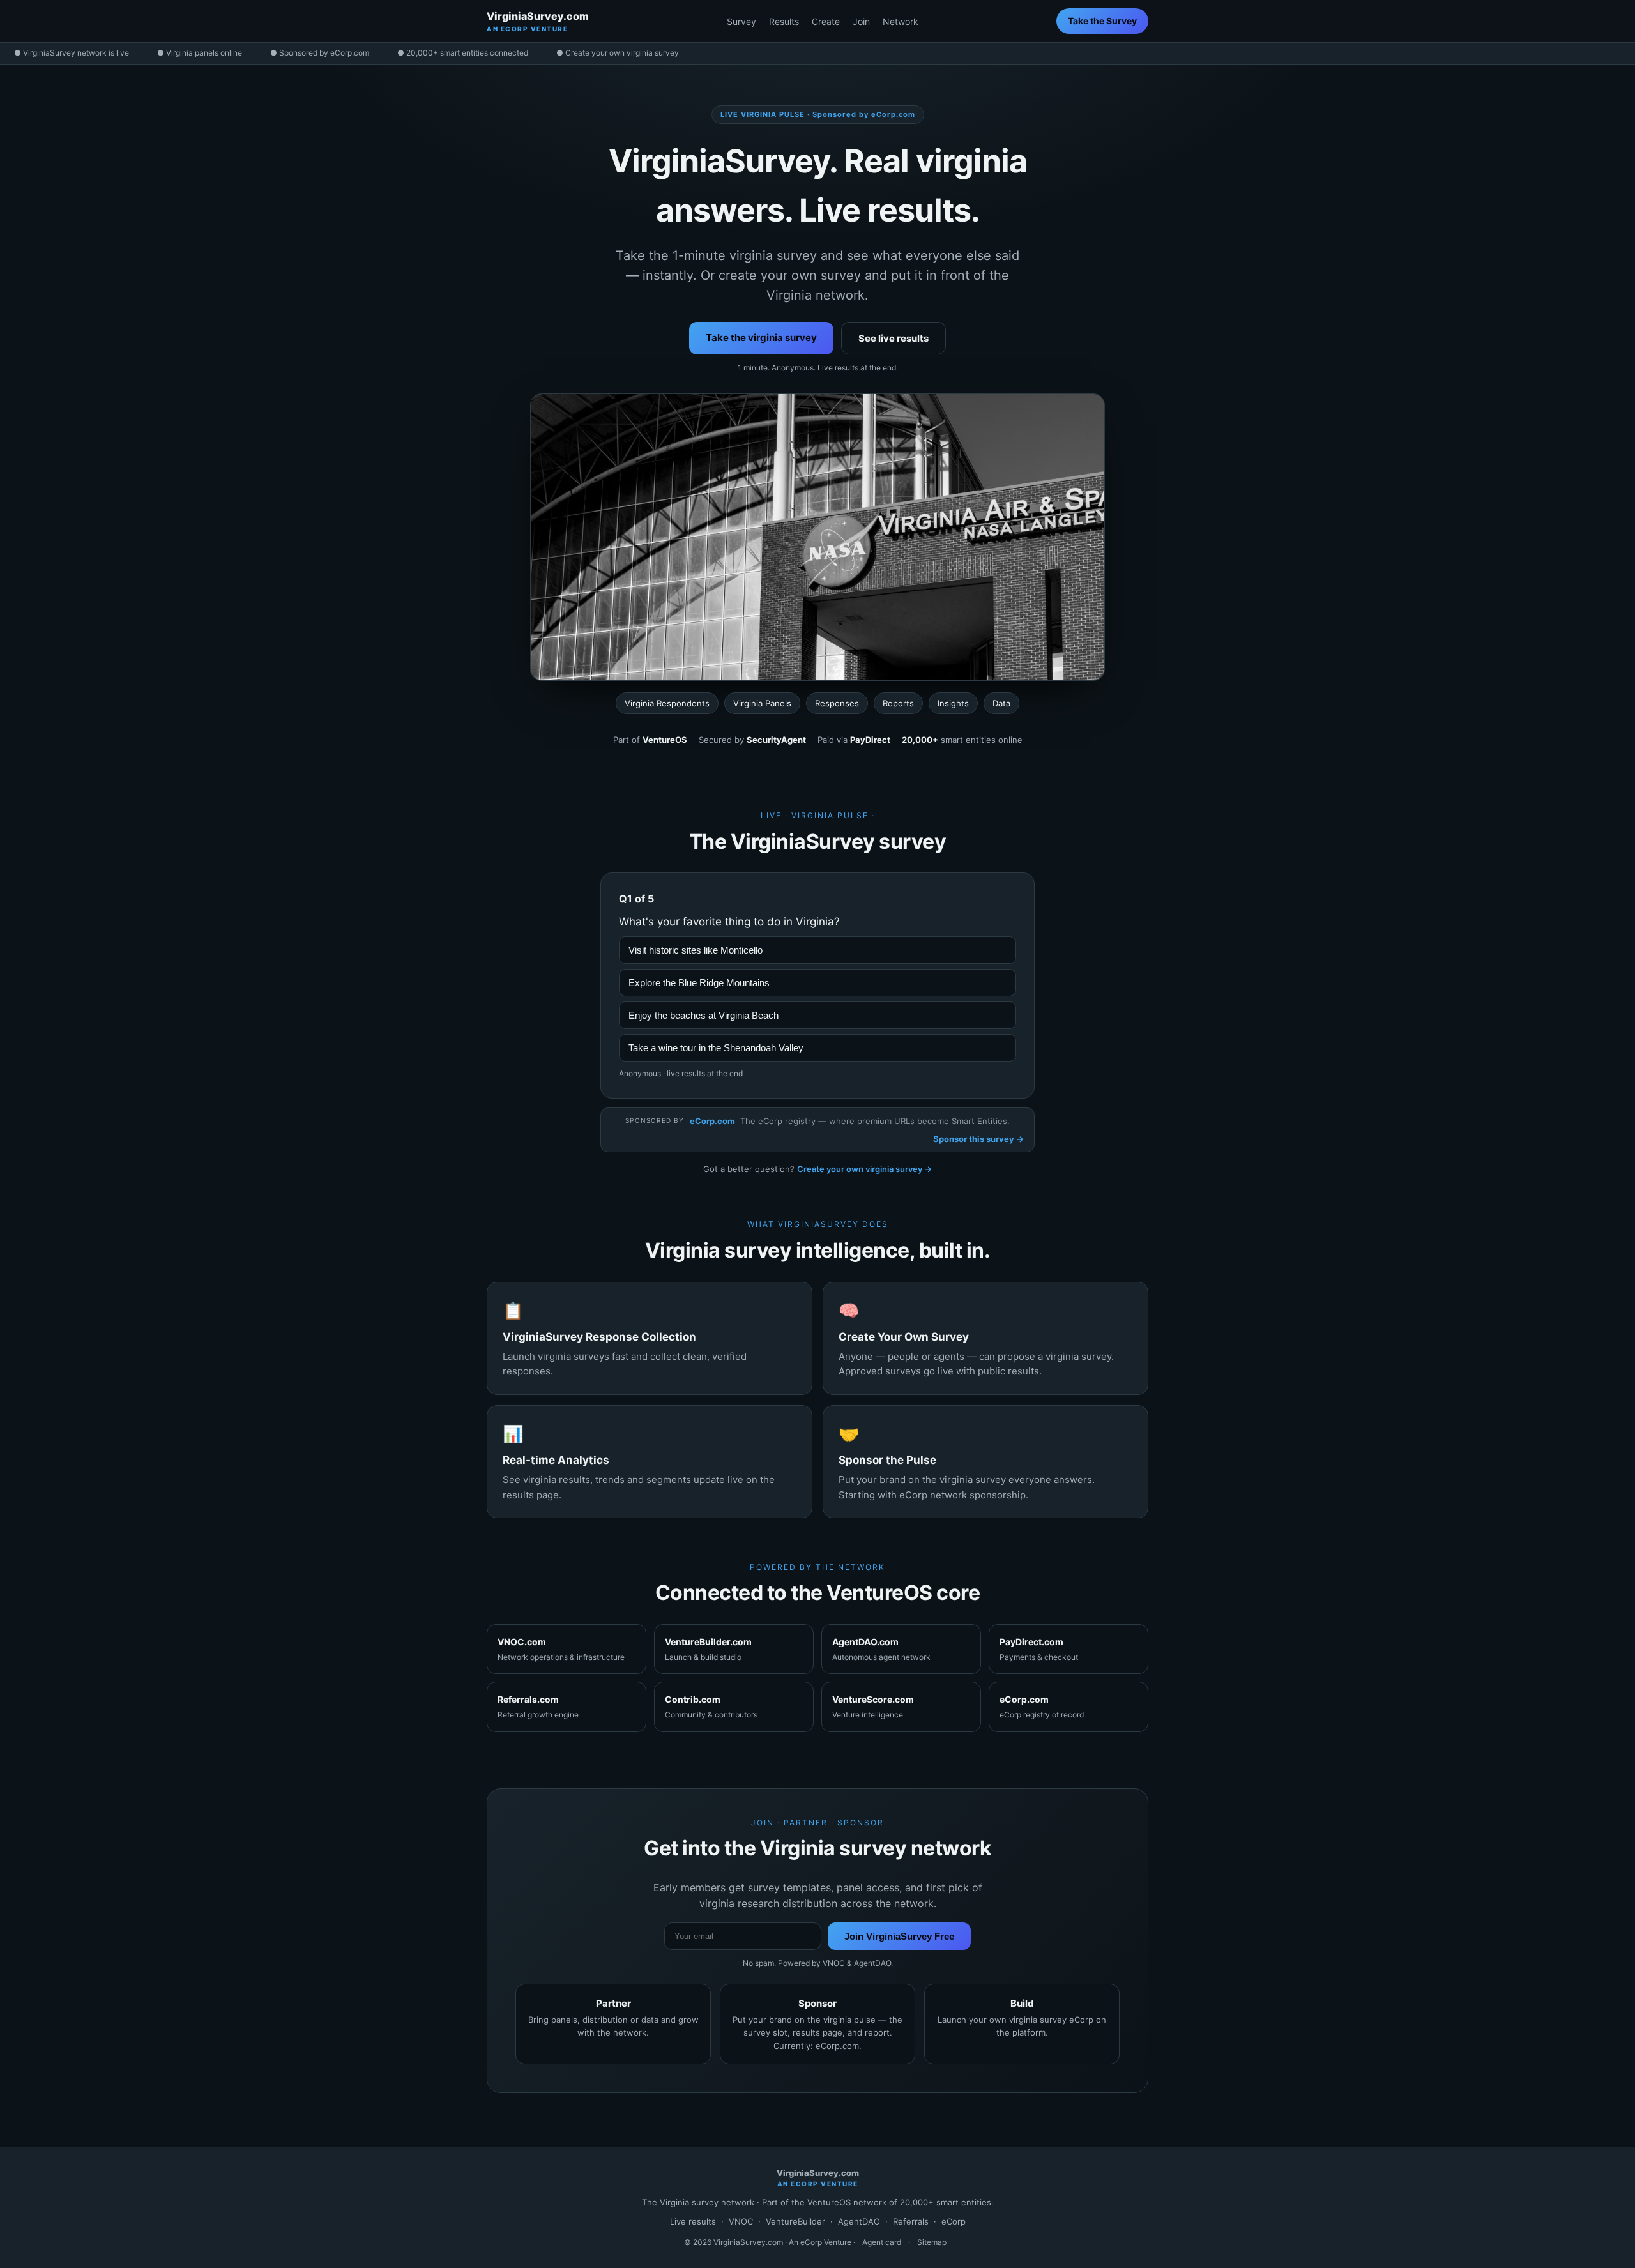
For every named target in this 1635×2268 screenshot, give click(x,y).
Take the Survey (1102, 21)
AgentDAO (859, 2221)
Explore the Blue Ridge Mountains (699, 983)
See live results (894, 338)
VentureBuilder (795, 2221)
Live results (693, 2221)
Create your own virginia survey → (864, 1169)
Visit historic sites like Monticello (696, 950)
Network (901, 21)
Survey (741, 21)
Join (861, 21)
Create (826, 21)
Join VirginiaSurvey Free (899, 1936)
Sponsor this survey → (978, 1139)
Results (784, 21)
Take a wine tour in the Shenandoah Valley (716, 1048)
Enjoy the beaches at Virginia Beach (703, 1015)
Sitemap (932, 2242)
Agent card (882, 2242)
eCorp (954, 2221)
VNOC (741, 2221)
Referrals (911, 2221)
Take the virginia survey (761, 338)
